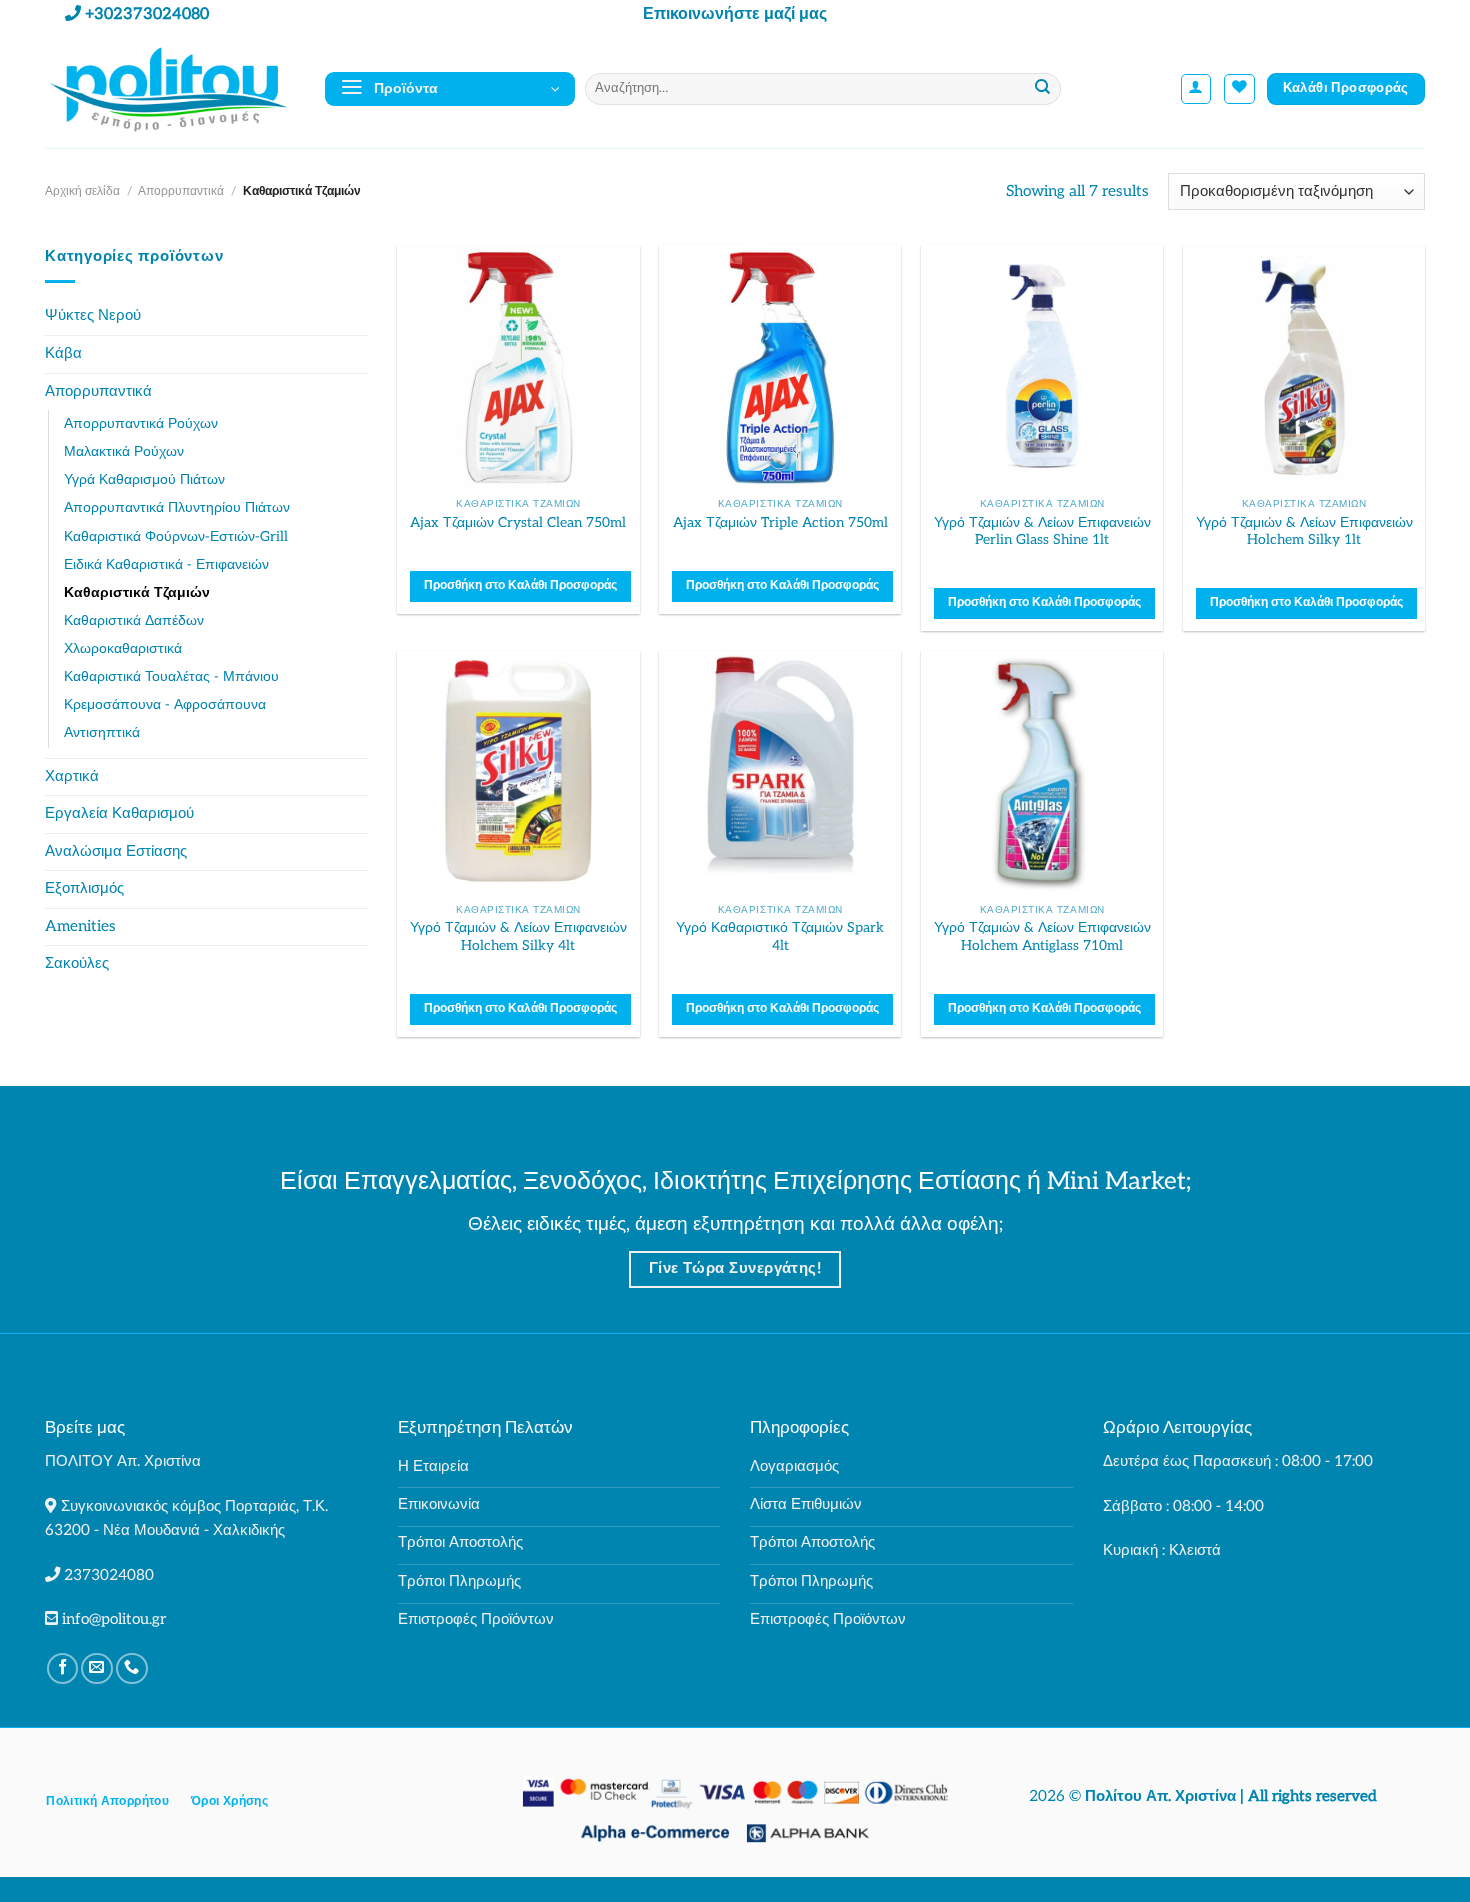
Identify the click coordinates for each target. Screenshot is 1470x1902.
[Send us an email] (97, 1669)
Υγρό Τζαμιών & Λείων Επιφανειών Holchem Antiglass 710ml (1042, 936)
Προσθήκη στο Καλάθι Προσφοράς (520, 585)
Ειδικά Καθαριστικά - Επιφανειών (166, 564)
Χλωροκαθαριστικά (123, 648)
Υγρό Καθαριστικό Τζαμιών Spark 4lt (780, 936)
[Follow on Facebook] (63, 1669)
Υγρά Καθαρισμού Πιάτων (144, 479)
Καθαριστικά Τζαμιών (137, 592)
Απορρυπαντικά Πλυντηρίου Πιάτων (177, 507)
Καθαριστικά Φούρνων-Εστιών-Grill (176, 536)
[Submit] (1043, 89)
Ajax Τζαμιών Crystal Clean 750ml (518, 522)
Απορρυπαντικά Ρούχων (141, 423)
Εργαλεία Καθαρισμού (119, 813)
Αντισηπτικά (102, 732)
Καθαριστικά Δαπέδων (134, 620)
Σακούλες (77, 963)
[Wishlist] (1239, 89)
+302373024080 (147, 14)
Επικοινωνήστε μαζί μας (735, 14)
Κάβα (63, 353)
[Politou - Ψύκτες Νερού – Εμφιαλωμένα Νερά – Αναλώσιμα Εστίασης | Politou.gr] (170, 88)
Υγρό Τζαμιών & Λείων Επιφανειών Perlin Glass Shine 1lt (1042, 531)
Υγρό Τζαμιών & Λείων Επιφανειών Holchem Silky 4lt (518, 936)
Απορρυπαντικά (181, 191)
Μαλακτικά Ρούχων (124, 451)
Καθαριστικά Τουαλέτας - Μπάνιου (171, 676)
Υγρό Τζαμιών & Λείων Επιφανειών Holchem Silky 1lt (1304, 531)
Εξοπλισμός (84, 888)
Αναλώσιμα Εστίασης (116, 851)
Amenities (80, 926)
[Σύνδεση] (1196, 89)
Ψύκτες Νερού (93, 315)
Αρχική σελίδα (82, 191)
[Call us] (132, 1669)
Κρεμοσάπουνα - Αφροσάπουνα (165, 704)
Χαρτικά (72, 776)
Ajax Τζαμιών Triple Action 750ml (780, 522)
